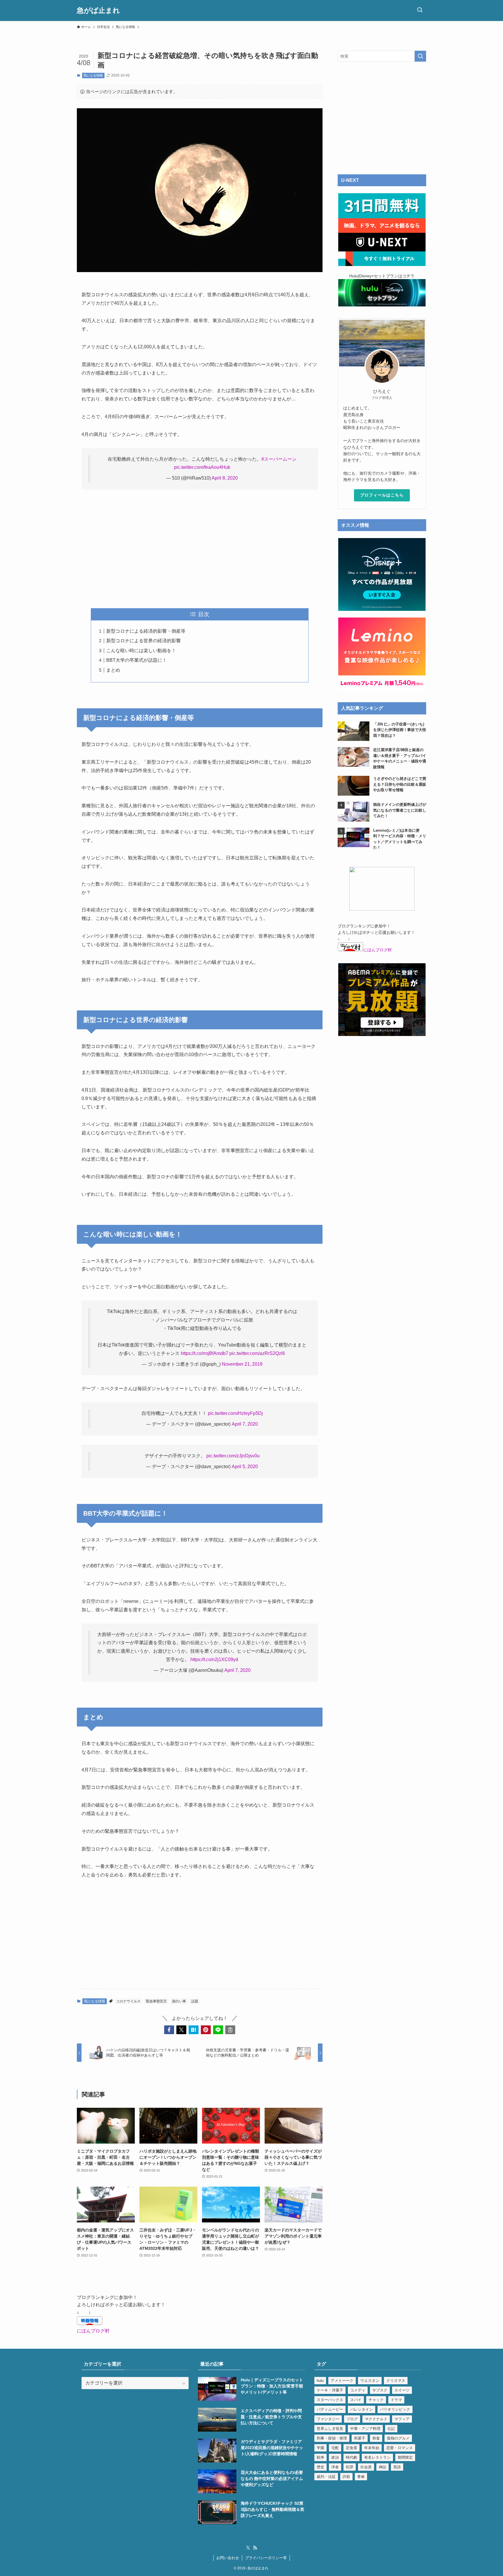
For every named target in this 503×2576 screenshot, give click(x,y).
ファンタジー (328, 2419)
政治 (335, 2457)
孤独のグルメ (398, 2438)
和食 (376, 2438)
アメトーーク (342, 2381)
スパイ (356, 2400)
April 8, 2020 (225, 478)
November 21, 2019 (242, 1364)
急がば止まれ (98, 10)
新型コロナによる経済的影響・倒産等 (146, 631)
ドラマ (396, 2400)
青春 (361, 2477)
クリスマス (396, 2381)
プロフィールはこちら (382, 495)
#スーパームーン (279, 459)
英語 (397, 2467)
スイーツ (402, 2390)
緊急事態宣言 (156, 2001)
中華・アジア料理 (365, 2429)
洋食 (335, 2467)
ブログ (352, 2419)
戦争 (320, 2457)
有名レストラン (377, 2457)
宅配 (335, 2448)
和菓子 (360, 2438)
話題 (195, 2001)
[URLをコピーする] (230, 2030)
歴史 (320, 2467)
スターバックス (330, 2400)
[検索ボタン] (420, 10)
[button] (169, 2030)
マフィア (402, 2419)
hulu (320, 2381)
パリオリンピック (395, 2409)
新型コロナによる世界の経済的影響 (144, 641)
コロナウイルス (128, 2001)
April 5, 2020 (245, 1467)
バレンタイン (362, 2409)
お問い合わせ (228, 2558)
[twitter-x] (248, 2548)
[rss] (255, 2548)
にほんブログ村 (378, 950)
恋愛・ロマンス (400, 2448)
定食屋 (351, 2448)
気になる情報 (93, 75)
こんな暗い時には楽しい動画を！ (141, 651)
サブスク (380, 2390)
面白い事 (179, 2001)
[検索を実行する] (420, 56)
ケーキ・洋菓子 (330, 2390)
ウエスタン (370, 2381)
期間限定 (405, 2457)
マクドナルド (376, 2419)
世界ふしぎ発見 (330, 2429)
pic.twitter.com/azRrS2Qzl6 (257, 1353)
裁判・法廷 (326, 2477)
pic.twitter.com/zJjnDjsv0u (233, 1456)
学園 (320, 2448)
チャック (376, 2400)
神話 (382, 2467)
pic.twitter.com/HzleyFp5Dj (235, 1413)
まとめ (113, 670)
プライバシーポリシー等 (266, 2558)
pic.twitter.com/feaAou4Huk (202, 467)
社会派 (366, 2467)
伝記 (391, 2429)
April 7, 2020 (245, 1424)
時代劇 (351, 2457)
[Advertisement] (200, 549)
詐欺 (346, 2477)
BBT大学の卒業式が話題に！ (137, 660)
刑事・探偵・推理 (332, 2438)
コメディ (358, 2390)
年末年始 (372, 2448)
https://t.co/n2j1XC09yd (214, 1659)
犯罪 (350, 2467)
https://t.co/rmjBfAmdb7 (204, 1353)
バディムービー (330, 2409)
